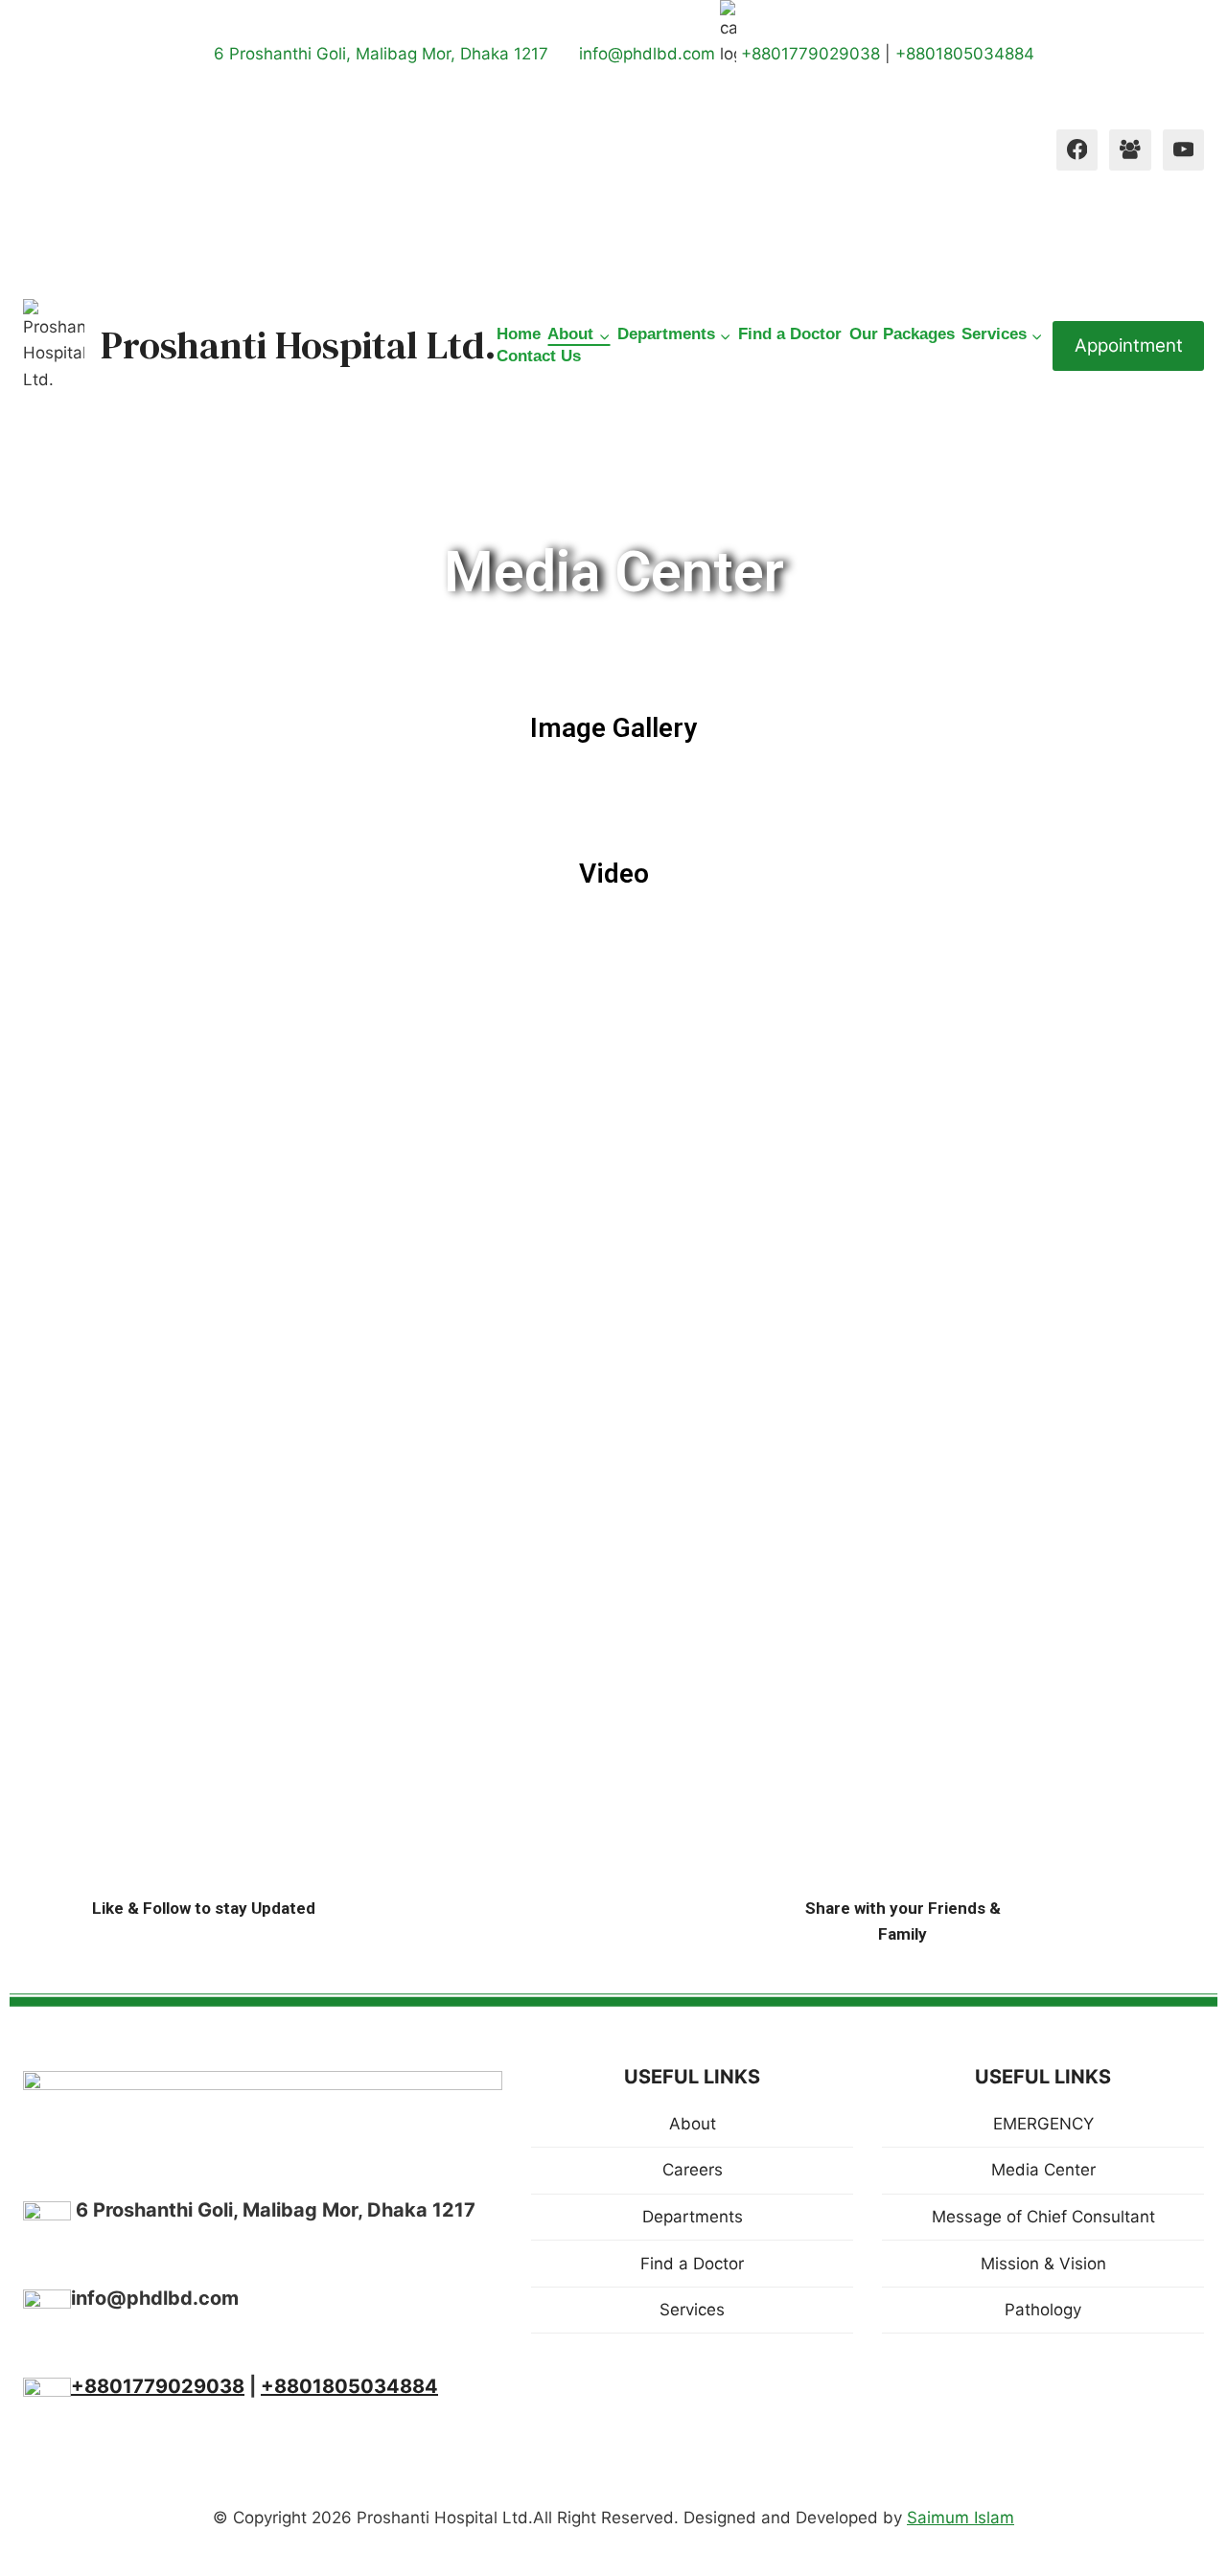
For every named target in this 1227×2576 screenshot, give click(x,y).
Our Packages (902, 334)
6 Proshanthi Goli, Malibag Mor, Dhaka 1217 (379, 54)
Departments (693, 2217)
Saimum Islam (961, 2518)
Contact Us (539, 356)
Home (519, 334)
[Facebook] (1077, 150)
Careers (693, 2170)
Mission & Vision (1043, 2264)
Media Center (1043, 2170)
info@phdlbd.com (649, 54)
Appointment (1129, 345)
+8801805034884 (965, 54)
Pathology (1043, 2310)
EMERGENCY (1043, 2124)
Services (692, 2310)
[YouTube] (1183, 150)
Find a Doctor (790, 334)
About (693, 2124)
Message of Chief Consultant (1043, 2217)
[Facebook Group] (1130, 150)
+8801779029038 (810, 54)
